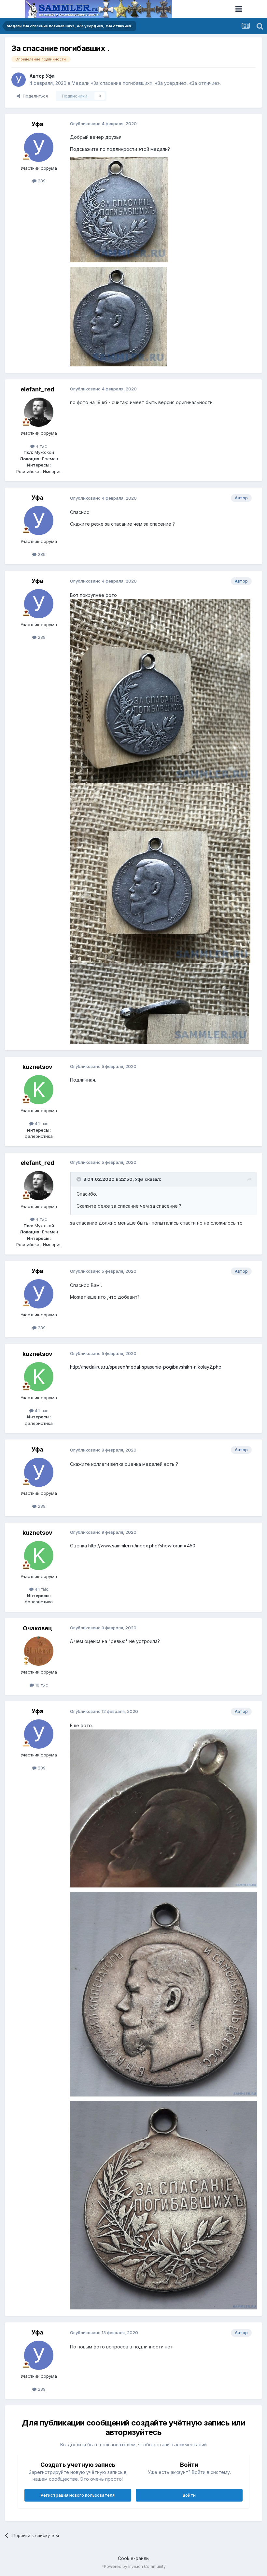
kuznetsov (37, 1067)
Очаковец (37, 1628)
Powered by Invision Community (135, 2566)
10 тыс (41, 1685)
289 (41, 181)
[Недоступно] (119, 209)
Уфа (50, 76)
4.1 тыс (41, 1124)
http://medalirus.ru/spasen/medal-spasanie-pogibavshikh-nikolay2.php (146, 1367)
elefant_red (37, 389)
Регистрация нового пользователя (78, 2495)
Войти (189, 2495)
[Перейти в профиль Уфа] (19, 80)
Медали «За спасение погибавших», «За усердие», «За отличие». (146, 83)
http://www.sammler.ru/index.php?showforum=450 (142, 1546)
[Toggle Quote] (79, 1179)
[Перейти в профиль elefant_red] (39, 412)
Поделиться (34, 96)
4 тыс (41, 446)
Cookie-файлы (134, 2558)
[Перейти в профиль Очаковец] (39, 1651)
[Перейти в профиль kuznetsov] (39, 1090)
